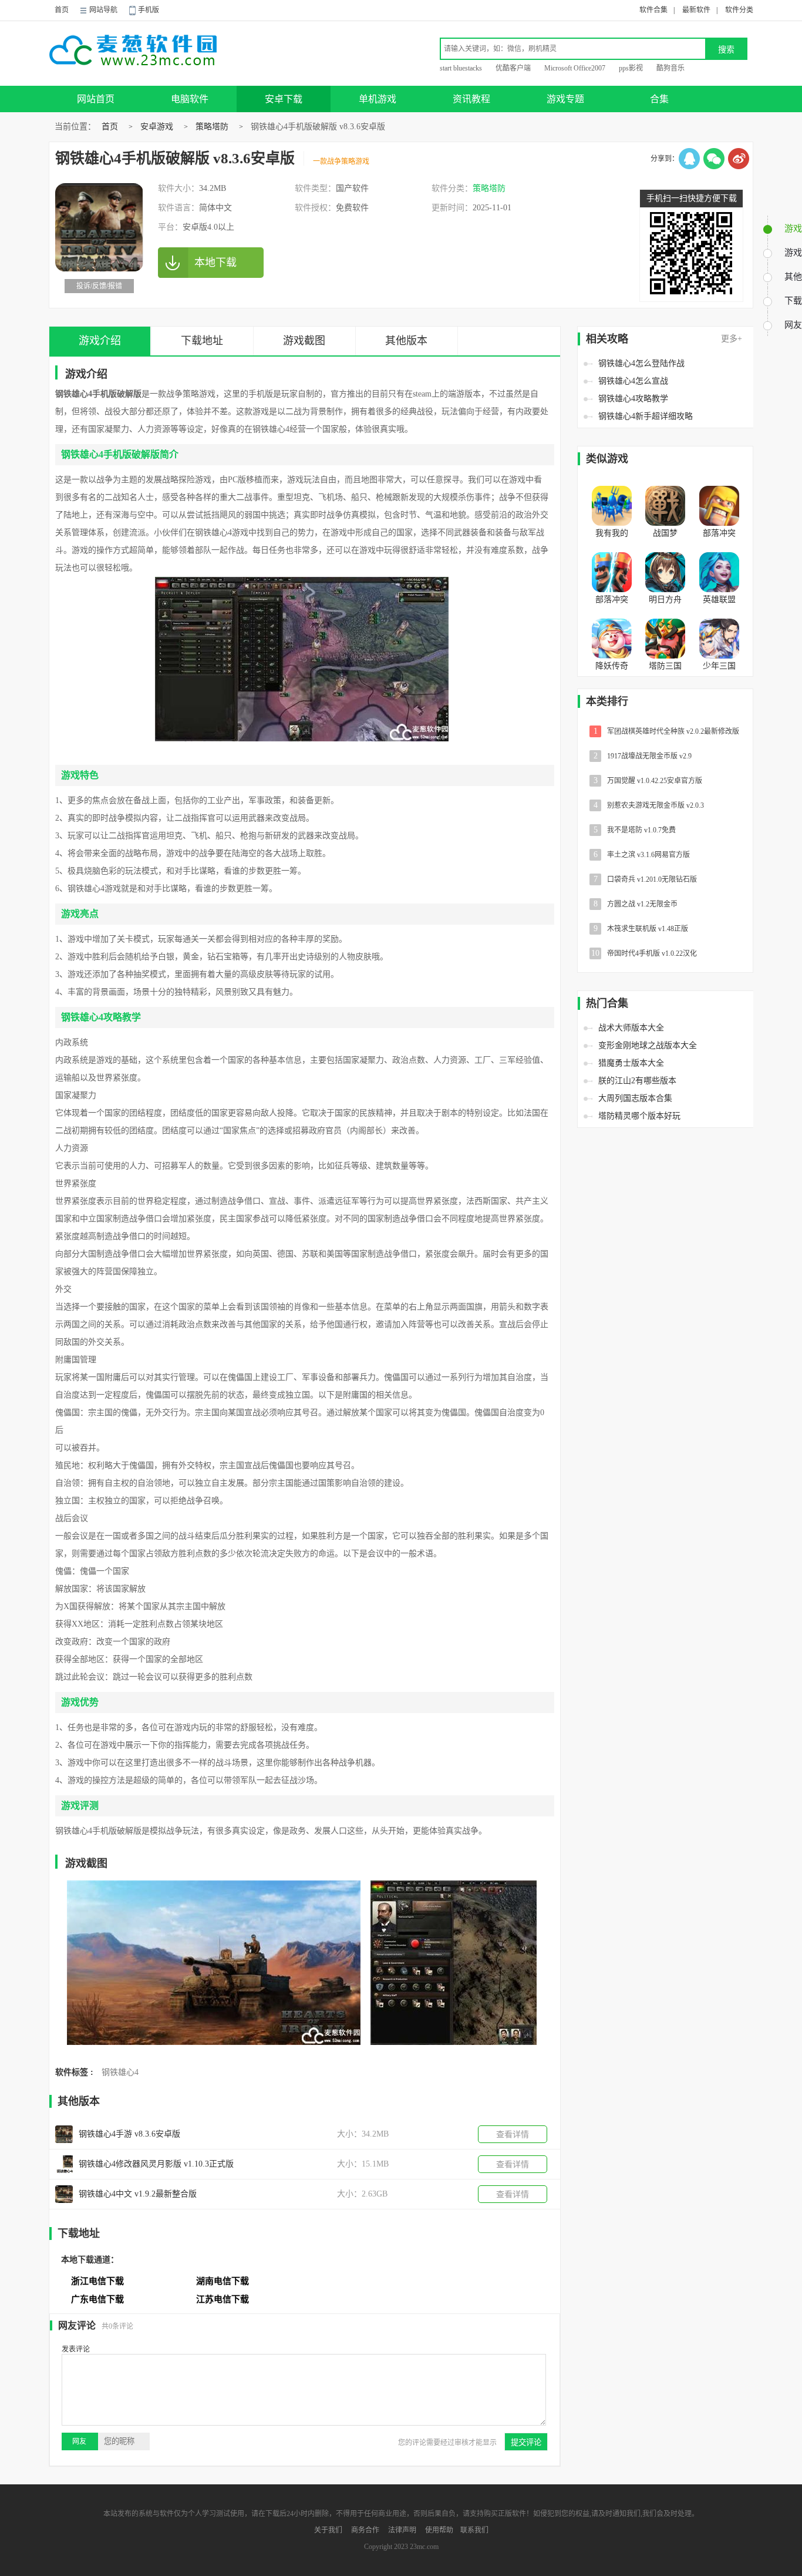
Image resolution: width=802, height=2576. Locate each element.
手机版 (149, 10)
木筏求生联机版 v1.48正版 (641, 928)
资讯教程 (471, 99)
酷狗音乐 (670, 68)
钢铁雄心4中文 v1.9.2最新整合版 (138, 2194)
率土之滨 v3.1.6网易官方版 (642, 854)
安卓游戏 (157, 127)
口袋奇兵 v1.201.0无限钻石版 (646, 879)
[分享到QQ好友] (689, 159)
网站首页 (96, 99)
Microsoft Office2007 (575, 68)
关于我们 (328, 2530)
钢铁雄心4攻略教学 (633, 399)
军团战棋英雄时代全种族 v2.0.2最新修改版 (667, 731)
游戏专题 (565, 99)
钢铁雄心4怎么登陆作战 (641, 363)
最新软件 (696, 10)
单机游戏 (378, 99)
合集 (659, 99)
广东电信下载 (97, 2299)
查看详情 (513, 2135)
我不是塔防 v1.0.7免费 (635, 830)
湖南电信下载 (223, 2281)
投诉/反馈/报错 (99, 286)
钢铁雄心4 (120, 2072)
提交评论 (526, 2442)
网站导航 (103, 10)
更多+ (732, 339)
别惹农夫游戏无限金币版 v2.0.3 (649, 805)
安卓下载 (284, 99)
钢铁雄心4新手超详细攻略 (646, 416)
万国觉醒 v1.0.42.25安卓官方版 (648, 780)
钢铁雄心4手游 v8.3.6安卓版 (129, 2134)
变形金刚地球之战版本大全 (648, 1045)
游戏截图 (304, 341)
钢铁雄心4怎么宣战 (633, 381)
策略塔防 (212, 127)
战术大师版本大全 (631, 1028)
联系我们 (474, 2530)
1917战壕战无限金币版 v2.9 (643, 756)
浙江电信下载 (97, 2281)
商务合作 (365, 2530)
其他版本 (406, 341)
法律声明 (402, 2530)
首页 (62, 10)
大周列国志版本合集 (635, 1098)
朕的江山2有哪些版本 (637, 1081)
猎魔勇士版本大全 (631, 1063)
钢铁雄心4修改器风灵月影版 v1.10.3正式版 (156, 2164)
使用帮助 (439, 2530)
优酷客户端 (513, 68)
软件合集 (653, 10)
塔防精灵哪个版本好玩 (639, 1116)
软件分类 (739, 10)
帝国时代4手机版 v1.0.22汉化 (644, 953)
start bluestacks (461, 68)
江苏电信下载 (223, 2299)
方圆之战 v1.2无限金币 (636, 904)
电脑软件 (190, 99)
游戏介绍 (100, 341)
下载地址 (202, 341)
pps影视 (631, 68)
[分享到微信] (714, 159)
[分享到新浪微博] (739, 159)
